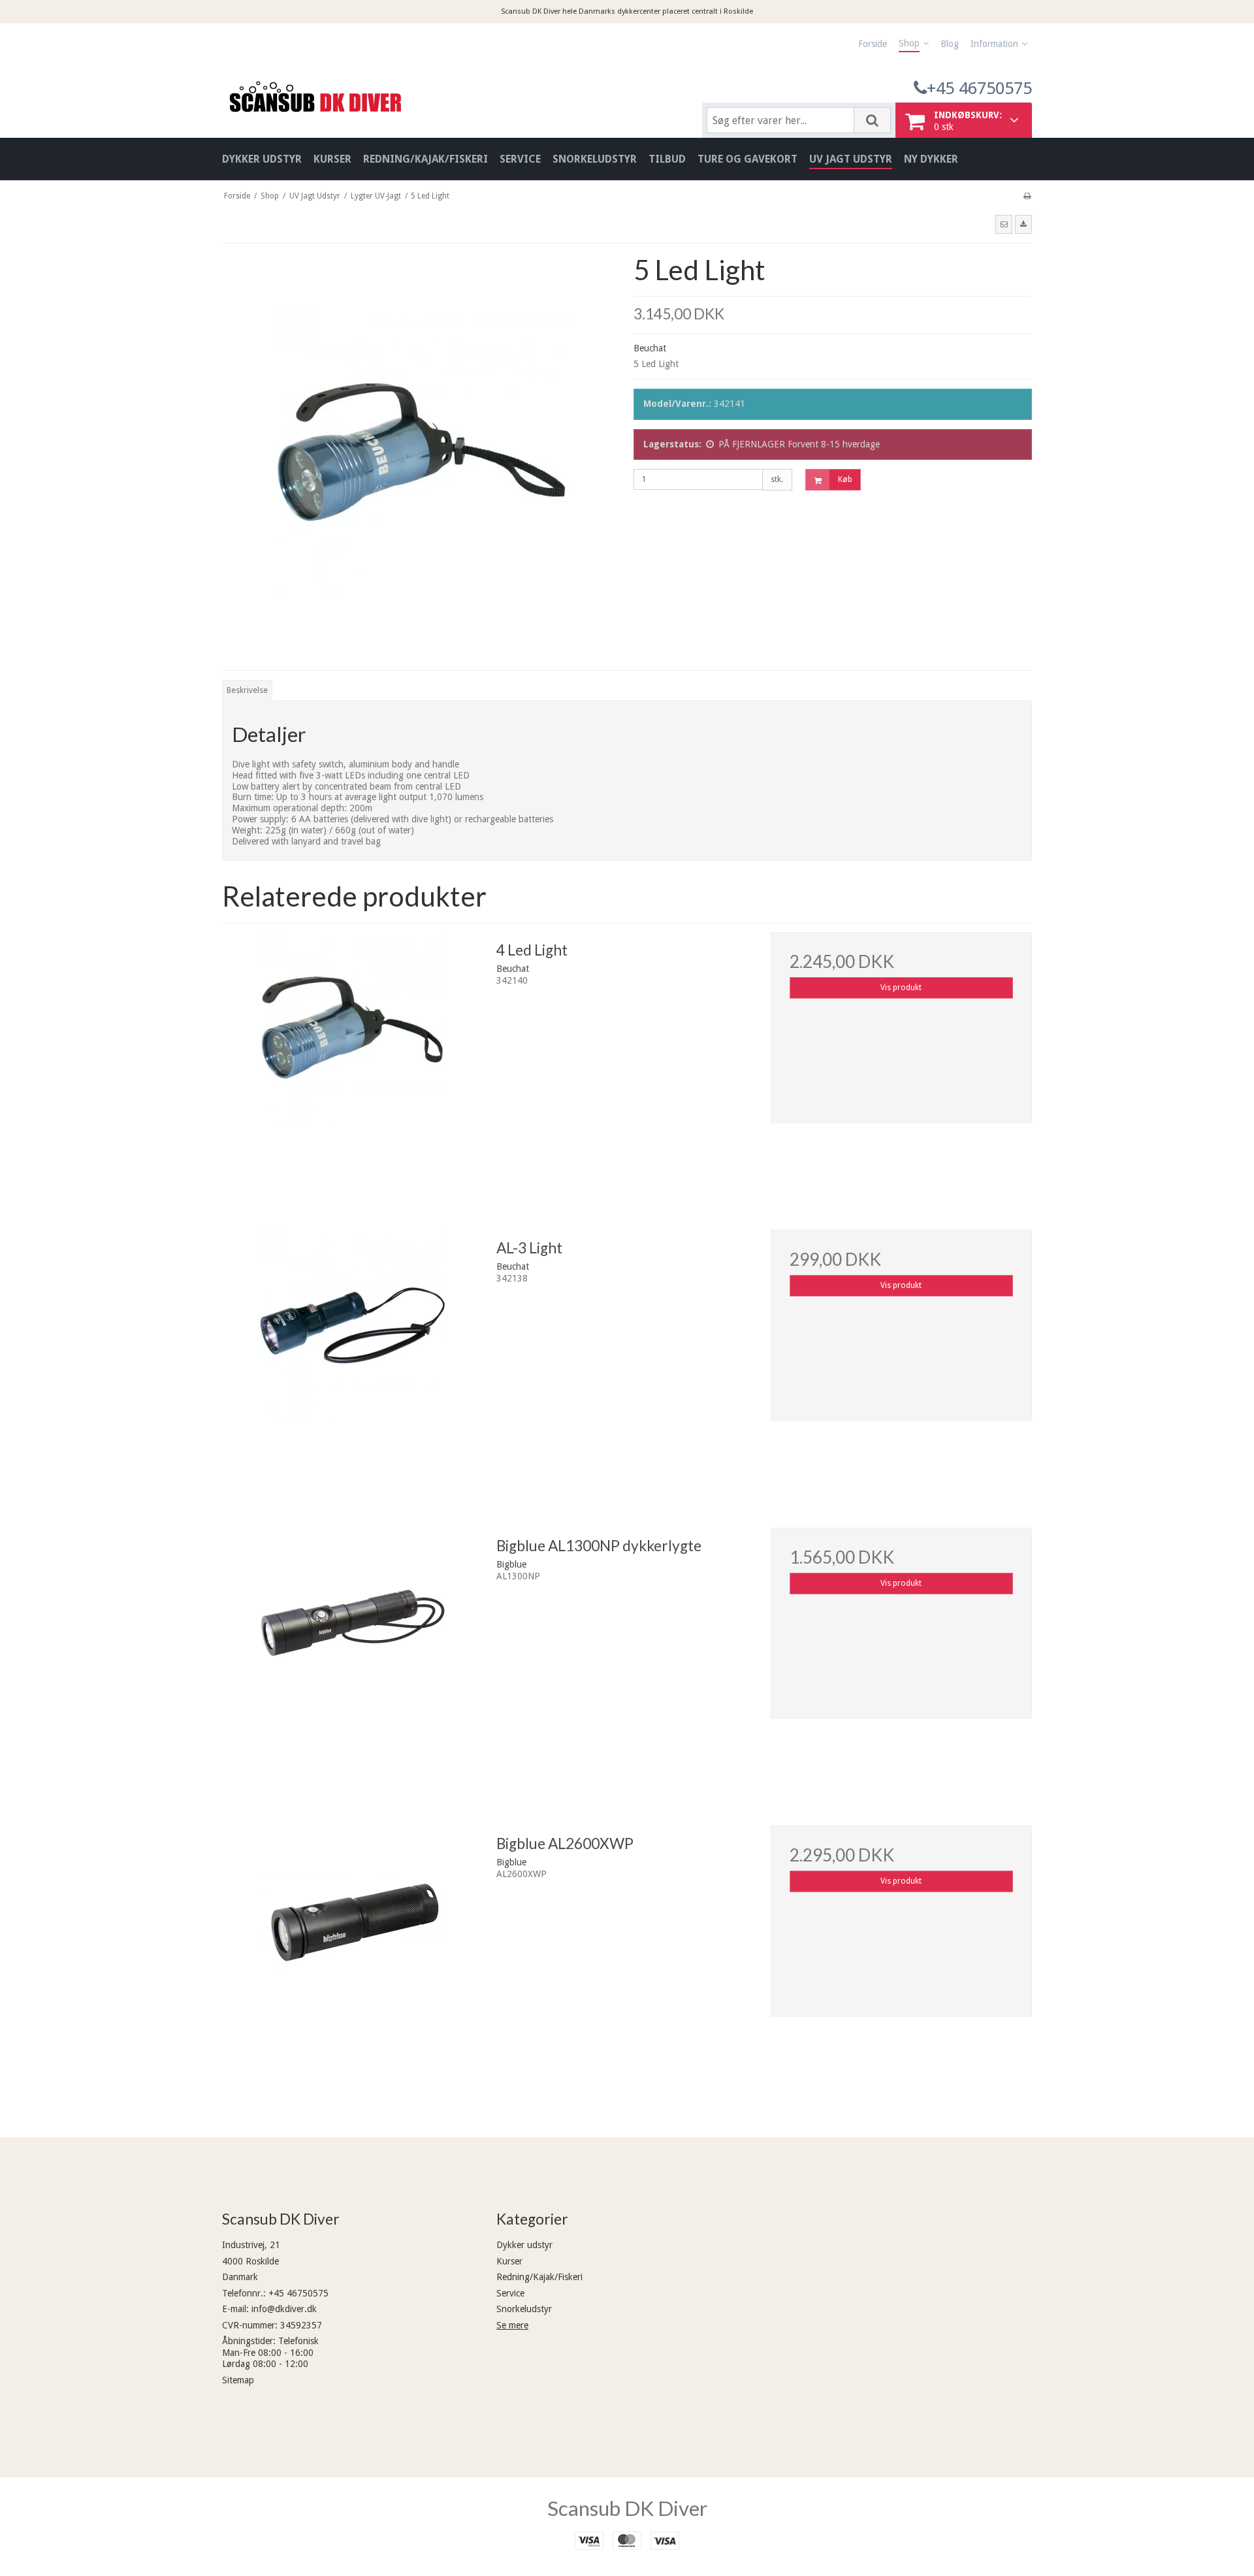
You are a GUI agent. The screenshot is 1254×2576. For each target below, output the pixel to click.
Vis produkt (901, 988)
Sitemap (238, 2380)
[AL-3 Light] (353, 1360)
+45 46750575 (979, 88)
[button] (1004, 224)
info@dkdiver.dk (284, 2309)
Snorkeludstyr (524, 2309)
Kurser (509, 2261)
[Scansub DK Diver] (456, 96)
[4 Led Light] (353, 1063)
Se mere (512, 2325)
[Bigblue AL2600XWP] (353, 1956)
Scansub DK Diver (627, 2508)
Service (510, 2293)
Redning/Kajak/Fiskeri (539, 2277)
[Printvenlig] (1027, 196)
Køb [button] (845, 479)
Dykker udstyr (524, 2245)
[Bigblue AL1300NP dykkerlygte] (353, 1658)
